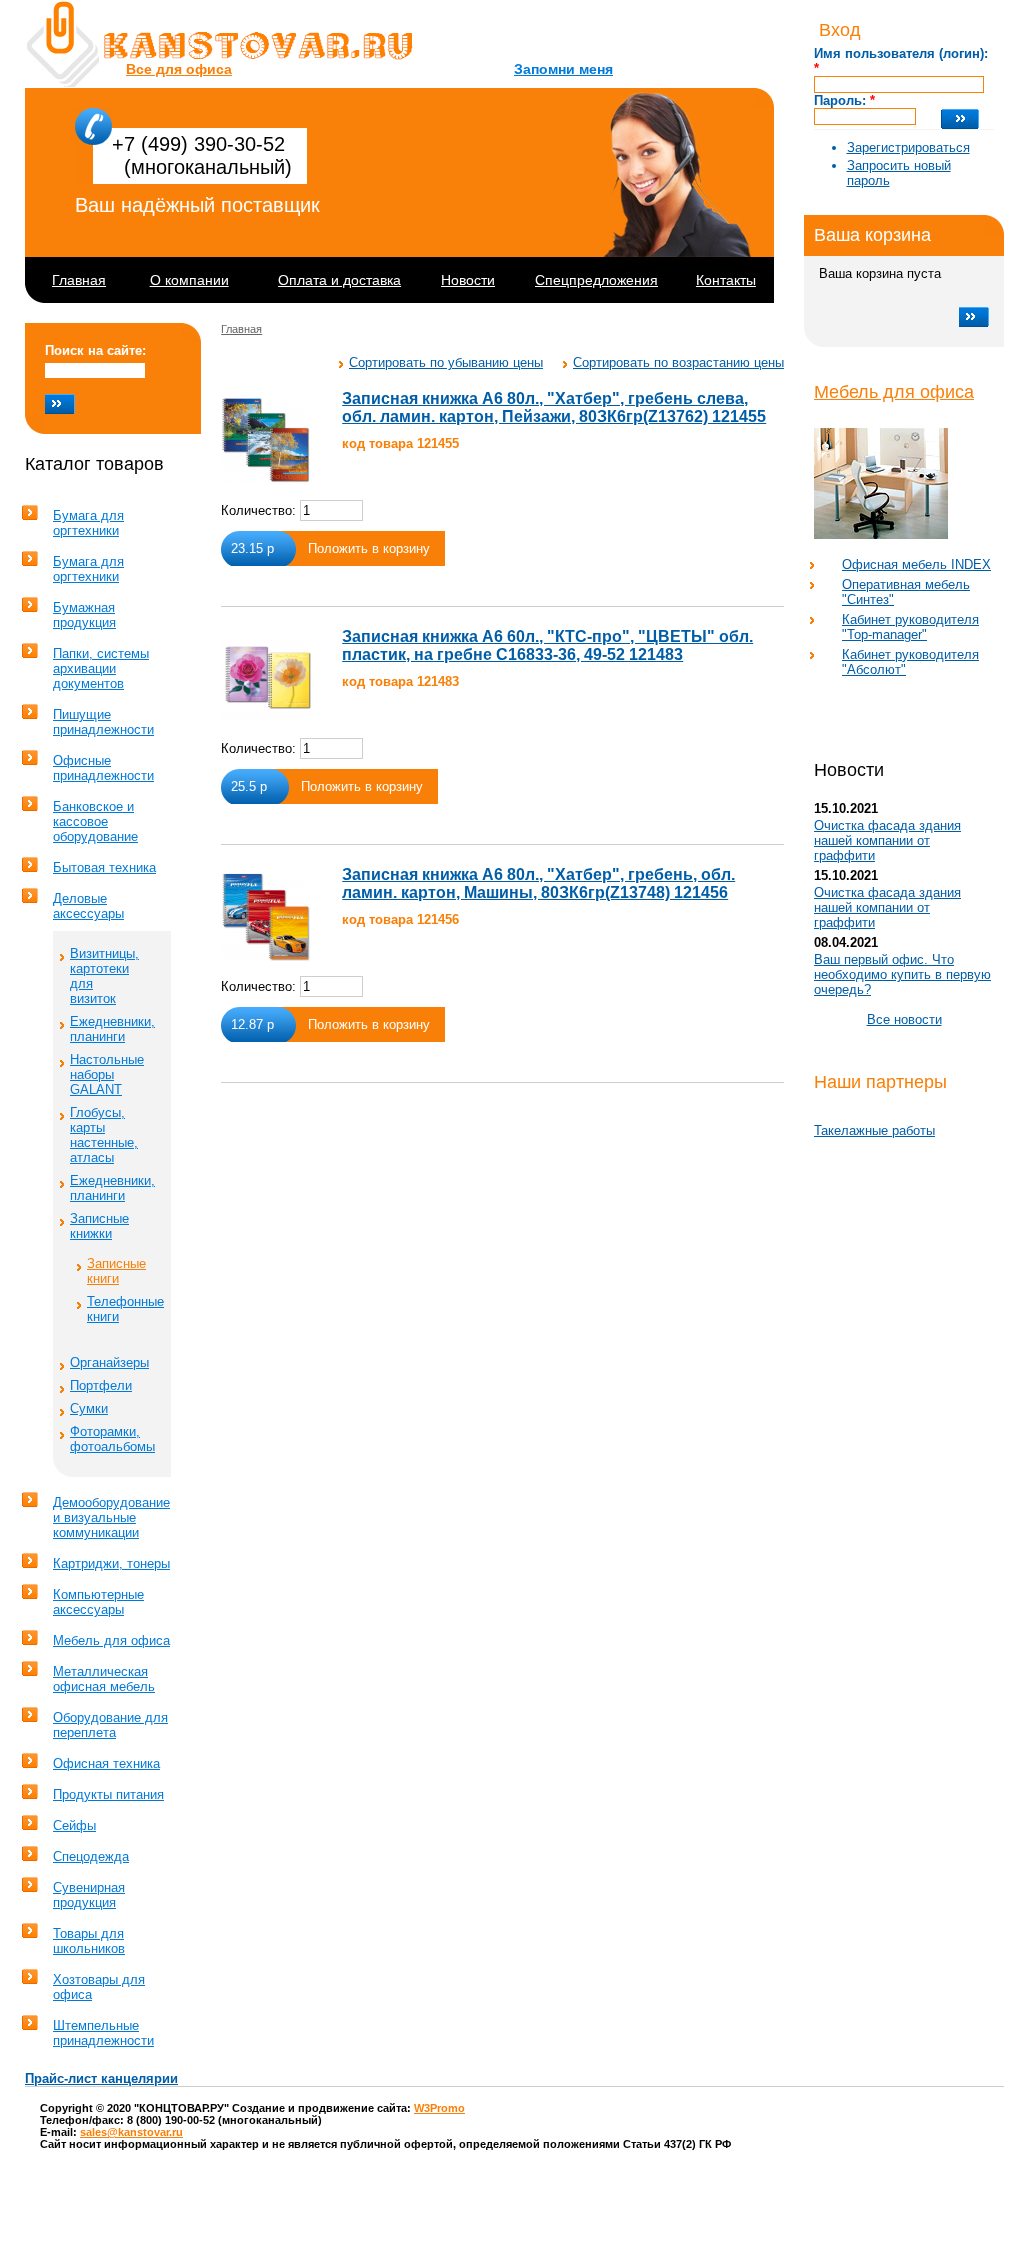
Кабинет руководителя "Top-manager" (910, 627)
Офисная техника (106, 1763)
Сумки (89, 1408)
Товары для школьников (89, 1941)
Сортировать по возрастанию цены (678, 362)
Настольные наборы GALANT (107, 1074)
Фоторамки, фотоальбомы (112, 1439)
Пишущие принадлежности (103, 722)
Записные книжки (99, 1226)
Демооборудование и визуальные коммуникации (111, 1517)
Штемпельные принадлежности (103, 2033)
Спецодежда (91, 1856)
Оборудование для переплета (110, 1725)
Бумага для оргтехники (88, 523)
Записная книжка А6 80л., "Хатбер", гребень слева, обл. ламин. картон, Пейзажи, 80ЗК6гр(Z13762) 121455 (554, 407)
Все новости (904, 1019)
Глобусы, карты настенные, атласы (104, 1135)
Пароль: (844, 100)
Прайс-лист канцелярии (101, 2078)
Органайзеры (109, 1362)
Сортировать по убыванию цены (446, 362)
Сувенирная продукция (89, 1895)
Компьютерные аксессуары (98, 1602)
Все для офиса (179, 69)
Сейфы (74, 1825)
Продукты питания (108, 1794)
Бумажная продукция (84, 615)
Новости (468, 280)
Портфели (101, 1385)
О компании (189, 280)
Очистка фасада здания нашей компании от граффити (887, 840)
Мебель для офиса (894, 392)
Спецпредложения (596, 280)
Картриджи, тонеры (111, 1563)
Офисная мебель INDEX (916, 564)
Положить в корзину (369, 548)
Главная (79, 280)
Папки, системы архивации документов (101, 668)
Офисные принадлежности (103, 768)
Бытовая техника (104, 867)
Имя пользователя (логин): (901, 61)
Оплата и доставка (339, 280)
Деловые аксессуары (88, 906)
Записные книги (116, 1271)
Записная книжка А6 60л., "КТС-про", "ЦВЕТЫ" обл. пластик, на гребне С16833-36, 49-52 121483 (547, 645)
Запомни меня (563, 69)
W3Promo (439, 2108)
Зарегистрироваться (908, 147)
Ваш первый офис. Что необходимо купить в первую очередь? (902, 974)
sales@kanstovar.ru (131, 2132)
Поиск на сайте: (95, 350)
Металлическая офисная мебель (104, 1679)
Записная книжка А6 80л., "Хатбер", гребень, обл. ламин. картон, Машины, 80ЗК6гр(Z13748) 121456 (538, 883)
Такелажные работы (874, 1130)
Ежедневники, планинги (112, 1029)
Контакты (726, 280)
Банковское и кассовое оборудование (95, 821)
